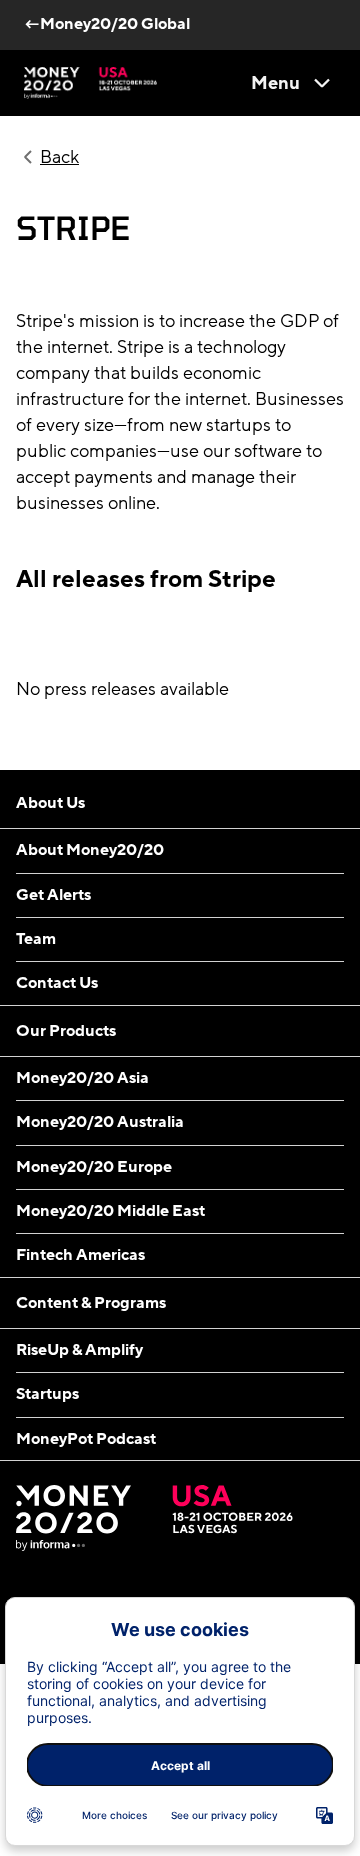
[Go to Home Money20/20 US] (90, 83)
